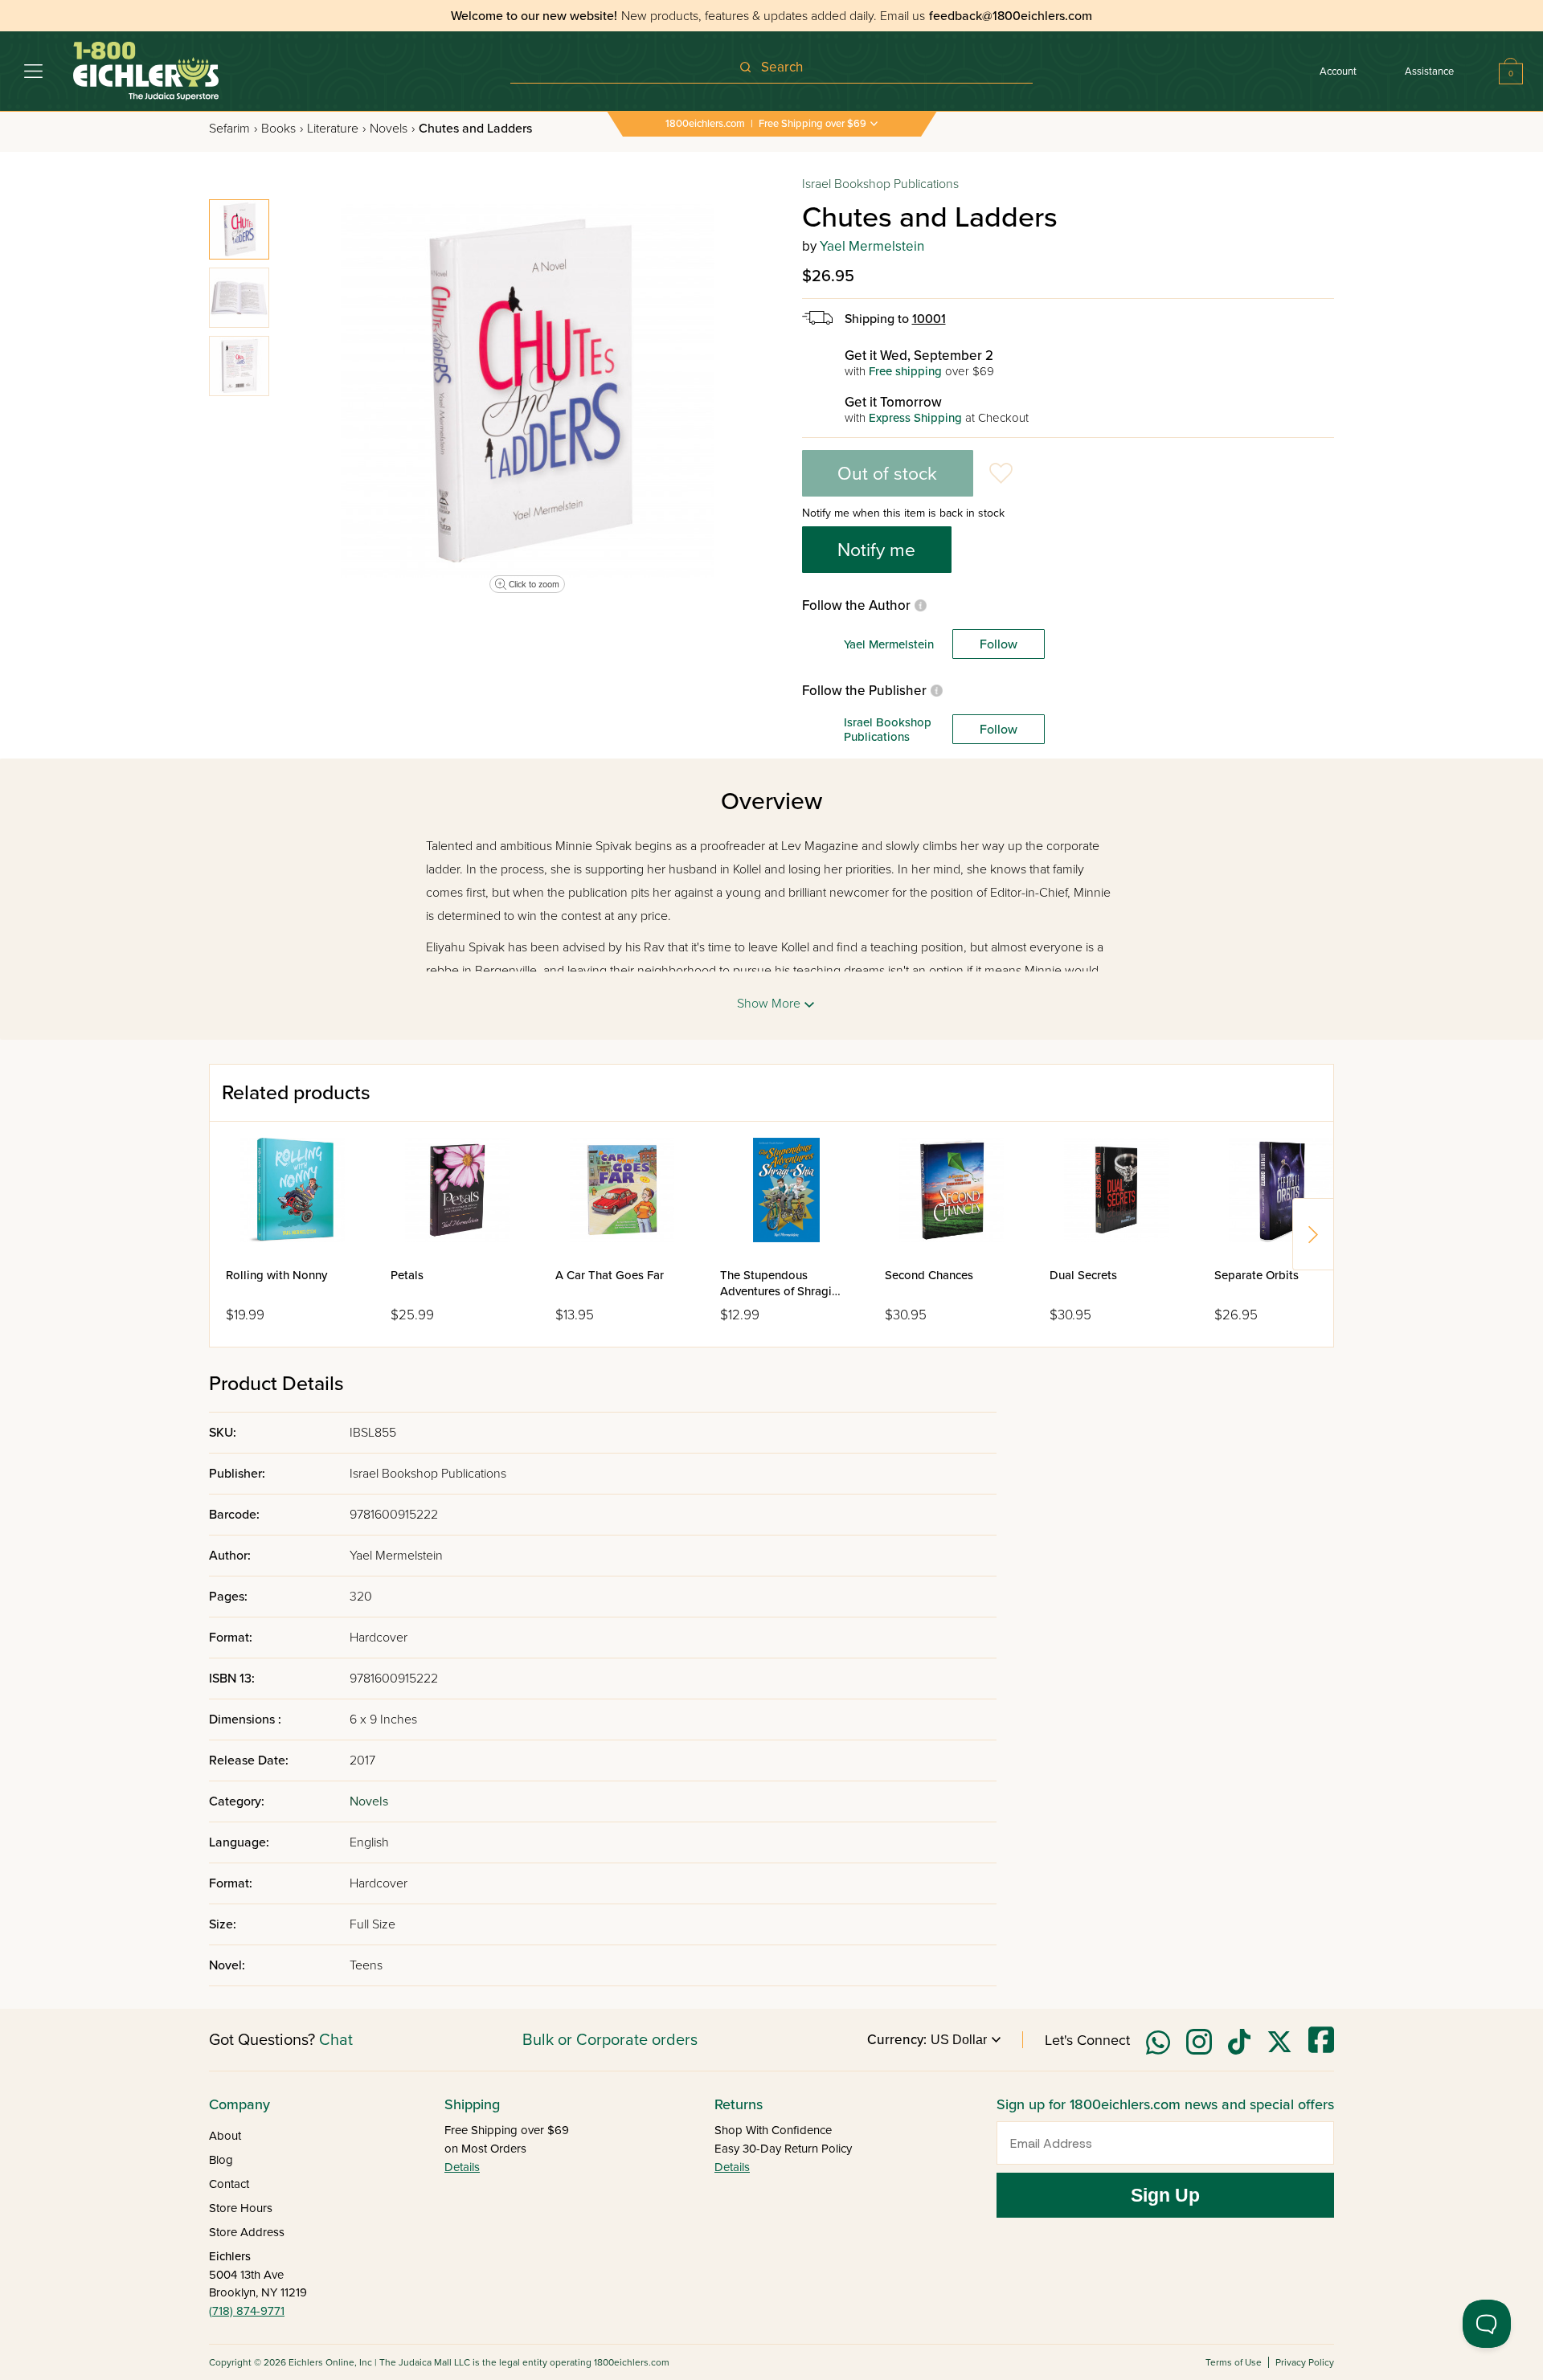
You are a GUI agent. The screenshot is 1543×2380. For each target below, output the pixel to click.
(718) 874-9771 (247, 2311)
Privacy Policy (1305, 2362)
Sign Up (1165, 2195)
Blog (221, 2160)
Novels (392, 129)
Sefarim (233, 129)
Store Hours (241, 2208)
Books (282, 129)
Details (462, 2167)
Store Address (247, 2232)
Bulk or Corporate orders (610, 2040)
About (225, 2136)
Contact (229, 2184)
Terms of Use (1234, 2362)
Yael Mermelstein (872, 246)
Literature (336, 129)
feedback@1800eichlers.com (1011, 16)
